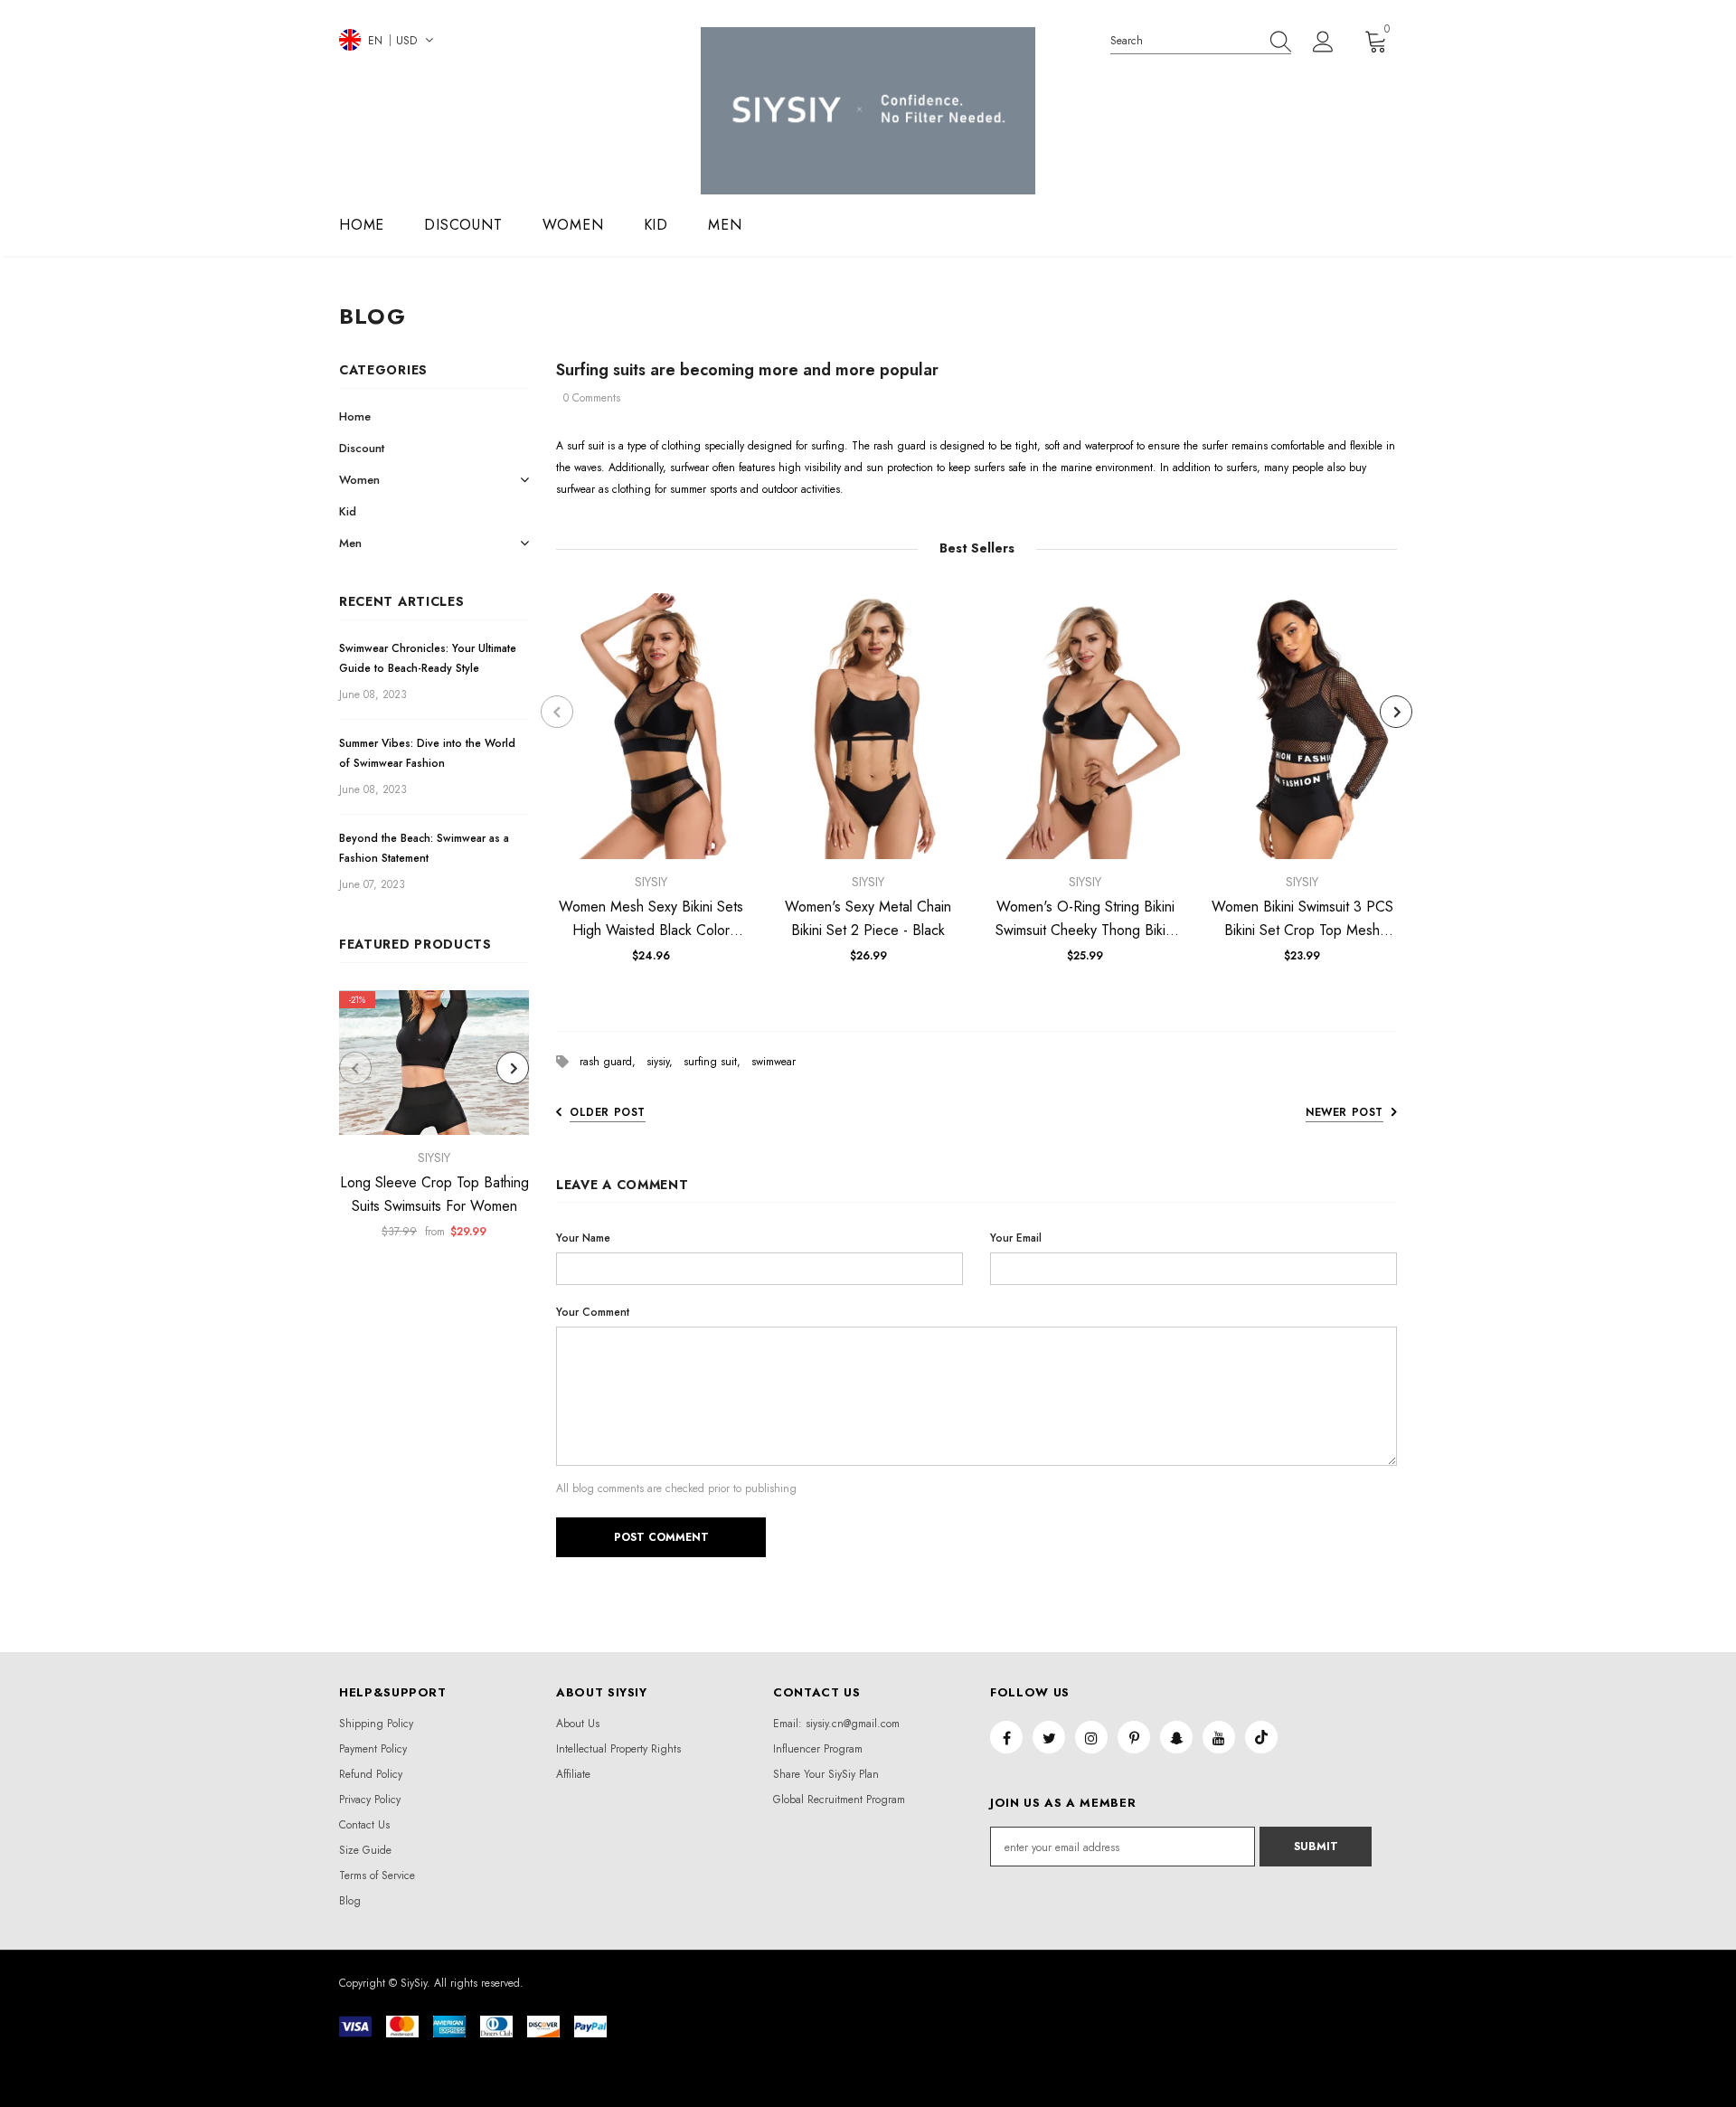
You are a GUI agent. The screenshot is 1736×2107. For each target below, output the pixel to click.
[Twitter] (1049, 1737)
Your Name (583, 1238)
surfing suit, (717, 1062)
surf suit (585, 446)
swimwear (774, 1062)
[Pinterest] (1134, 1737)
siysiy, (665, 1062)
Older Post (608, 1112)
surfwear (689, 468)
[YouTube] (1219, 1737)
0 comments (592, 398)
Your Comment (593, 1312)
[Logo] (868, 111)
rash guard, (613, 1062)
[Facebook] (1006, 1737)
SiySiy (434, 1157)
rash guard (900, 446)
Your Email (1016, 1238)
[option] (434, 1120)
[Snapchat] (1176, 1737)
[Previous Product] (355, 1068)
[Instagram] (1091, 1737)
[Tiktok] (1261, 1737)
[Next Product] (513, 1068)
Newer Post (1344, 1112)
